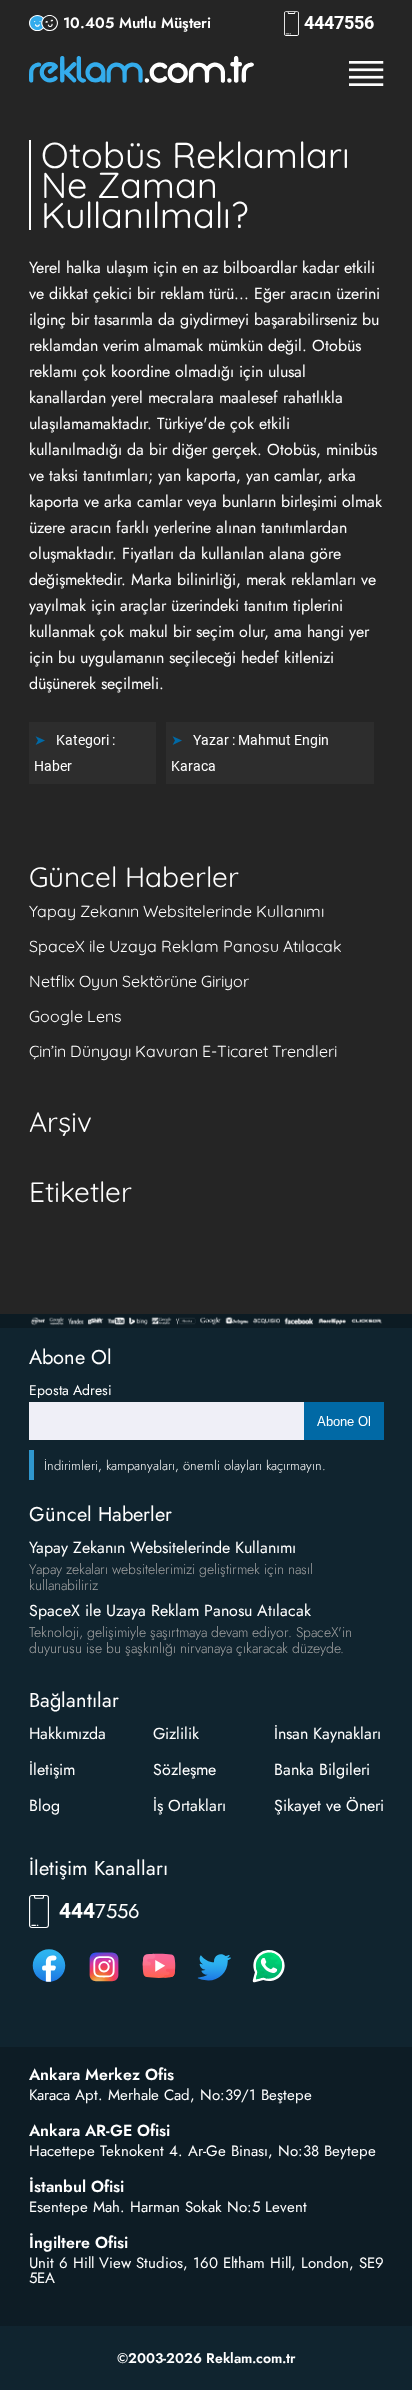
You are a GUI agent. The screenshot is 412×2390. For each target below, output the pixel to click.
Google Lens (75, 1016)
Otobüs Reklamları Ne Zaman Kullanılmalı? (195, 184)
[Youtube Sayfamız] (159, 1981)
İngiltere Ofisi (78, 2243)
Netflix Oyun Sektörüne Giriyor (139, 981)
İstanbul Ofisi (76, 2187)
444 (339, 23)
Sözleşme (184, 1769)
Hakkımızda (67, 1733)
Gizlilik (176, 1733)
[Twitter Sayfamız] (214, 1981)
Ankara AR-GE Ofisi (99, 2131)
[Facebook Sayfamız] (49, 1981)
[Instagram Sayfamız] (104, 1981)
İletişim (52, 1769)
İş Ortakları (189, 1805)
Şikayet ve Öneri (329, 1805)
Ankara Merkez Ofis (101, 2075)
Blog (44, 1805)
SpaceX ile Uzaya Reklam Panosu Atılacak (185, 946)
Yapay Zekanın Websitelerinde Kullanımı (176, 911)
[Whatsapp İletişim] (269, 1981)
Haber (53, 766)
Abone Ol (344, 1421)
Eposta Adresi (70, 1390)
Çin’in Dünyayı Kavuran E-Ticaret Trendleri (183, 1051)
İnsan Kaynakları (327, 1733)
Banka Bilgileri (322, 1769)
